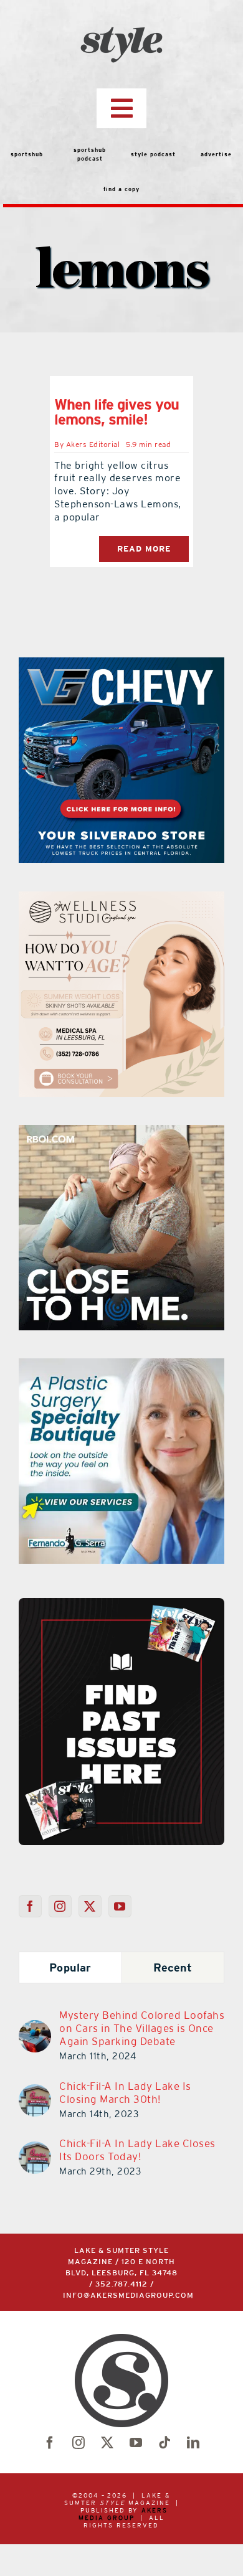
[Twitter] (90, 1906)
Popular (70, 1967)
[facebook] (50, 2443)
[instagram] (79, 2443)
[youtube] (136, 2443)
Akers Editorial (93, 444)
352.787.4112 (121, 2284)
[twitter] (107, 2443)
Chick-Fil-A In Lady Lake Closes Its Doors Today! (137, 2150)
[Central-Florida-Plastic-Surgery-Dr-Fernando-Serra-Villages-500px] (121, 1366)
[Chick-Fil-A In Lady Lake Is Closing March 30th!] (35, 2092)
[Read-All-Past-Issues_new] (121, 1603)
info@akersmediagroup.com (128, 2296)
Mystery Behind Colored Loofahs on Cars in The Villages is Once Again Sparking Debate (142, 2028)
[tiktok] (164, 2443)
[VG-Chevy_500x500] (121, 665)
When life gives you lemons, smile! (117, 412)
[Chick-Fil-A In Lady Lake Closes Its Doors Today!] (35, 2149)
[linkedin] (193, 2443)
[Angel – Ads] (121, 899)
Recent (173, 1967)
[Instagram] (60, 1906)
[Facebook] (30, 1906)
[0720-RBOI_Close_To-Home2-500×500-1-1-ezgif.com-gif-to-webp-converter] (121, 1132)
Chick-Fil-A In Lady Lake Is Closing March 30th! (125, 2093)
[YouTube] (120, 1906)
